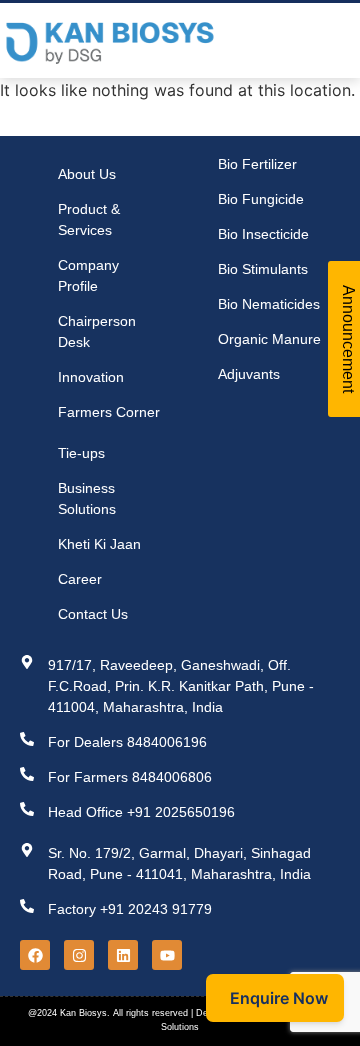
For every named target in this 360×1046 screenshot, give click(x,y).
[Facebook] (35, 955)
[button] (324, 41)
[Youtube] (167, 955)
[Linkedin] (123, 955)
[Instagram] (79, 955)
